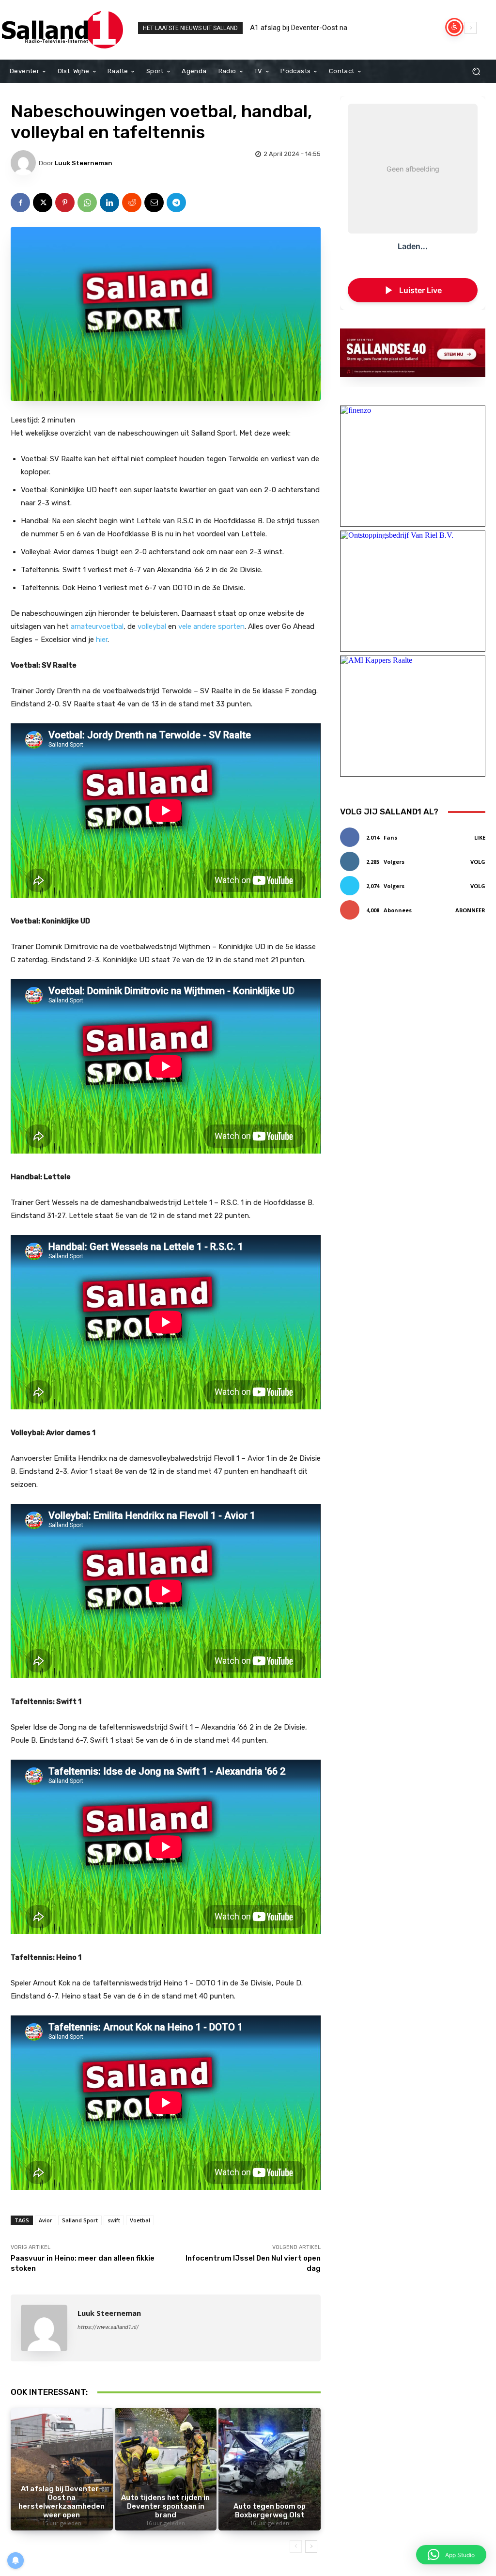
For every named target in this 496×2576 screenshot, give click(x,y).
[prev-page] (296, 2546)
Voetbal (140, 2220)
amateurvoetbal (97, 626)
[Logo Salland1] (63, 30)
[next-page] (311, 2546)
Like (480, 837)
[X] (43, 203)
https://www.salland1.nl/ (108, 2327)
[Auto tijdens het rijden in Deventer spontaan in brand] (166, 2469)
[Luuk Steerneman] (25, 163)
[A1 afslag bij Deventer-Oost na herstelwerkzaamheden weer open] (62, 2469)
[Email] (154, 203)
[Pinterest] (65, 203)
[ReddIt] (132, 203)
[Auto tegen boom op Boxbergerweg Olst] (270, 2469)
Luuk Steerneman (84, 163)
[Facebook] (20, 203)
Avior (46, 2220)
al (163, 626)
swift (114, 2220)
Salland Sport (80, 2220)
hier (102, 640)
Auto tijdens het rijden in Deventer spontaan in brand (335, 28)
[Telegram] (176, 203)
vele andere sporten (211, 626)
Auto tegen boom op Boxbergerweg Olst (270, 2511)
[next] (471, 28)
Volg (478, 862)
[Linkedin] (109, 203)
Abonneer (470, 910)
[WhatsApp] (87, 203)
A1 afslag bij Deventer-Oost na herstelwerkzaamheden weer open (62, 2502)
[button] (476, 71)
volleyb (149, 626)
